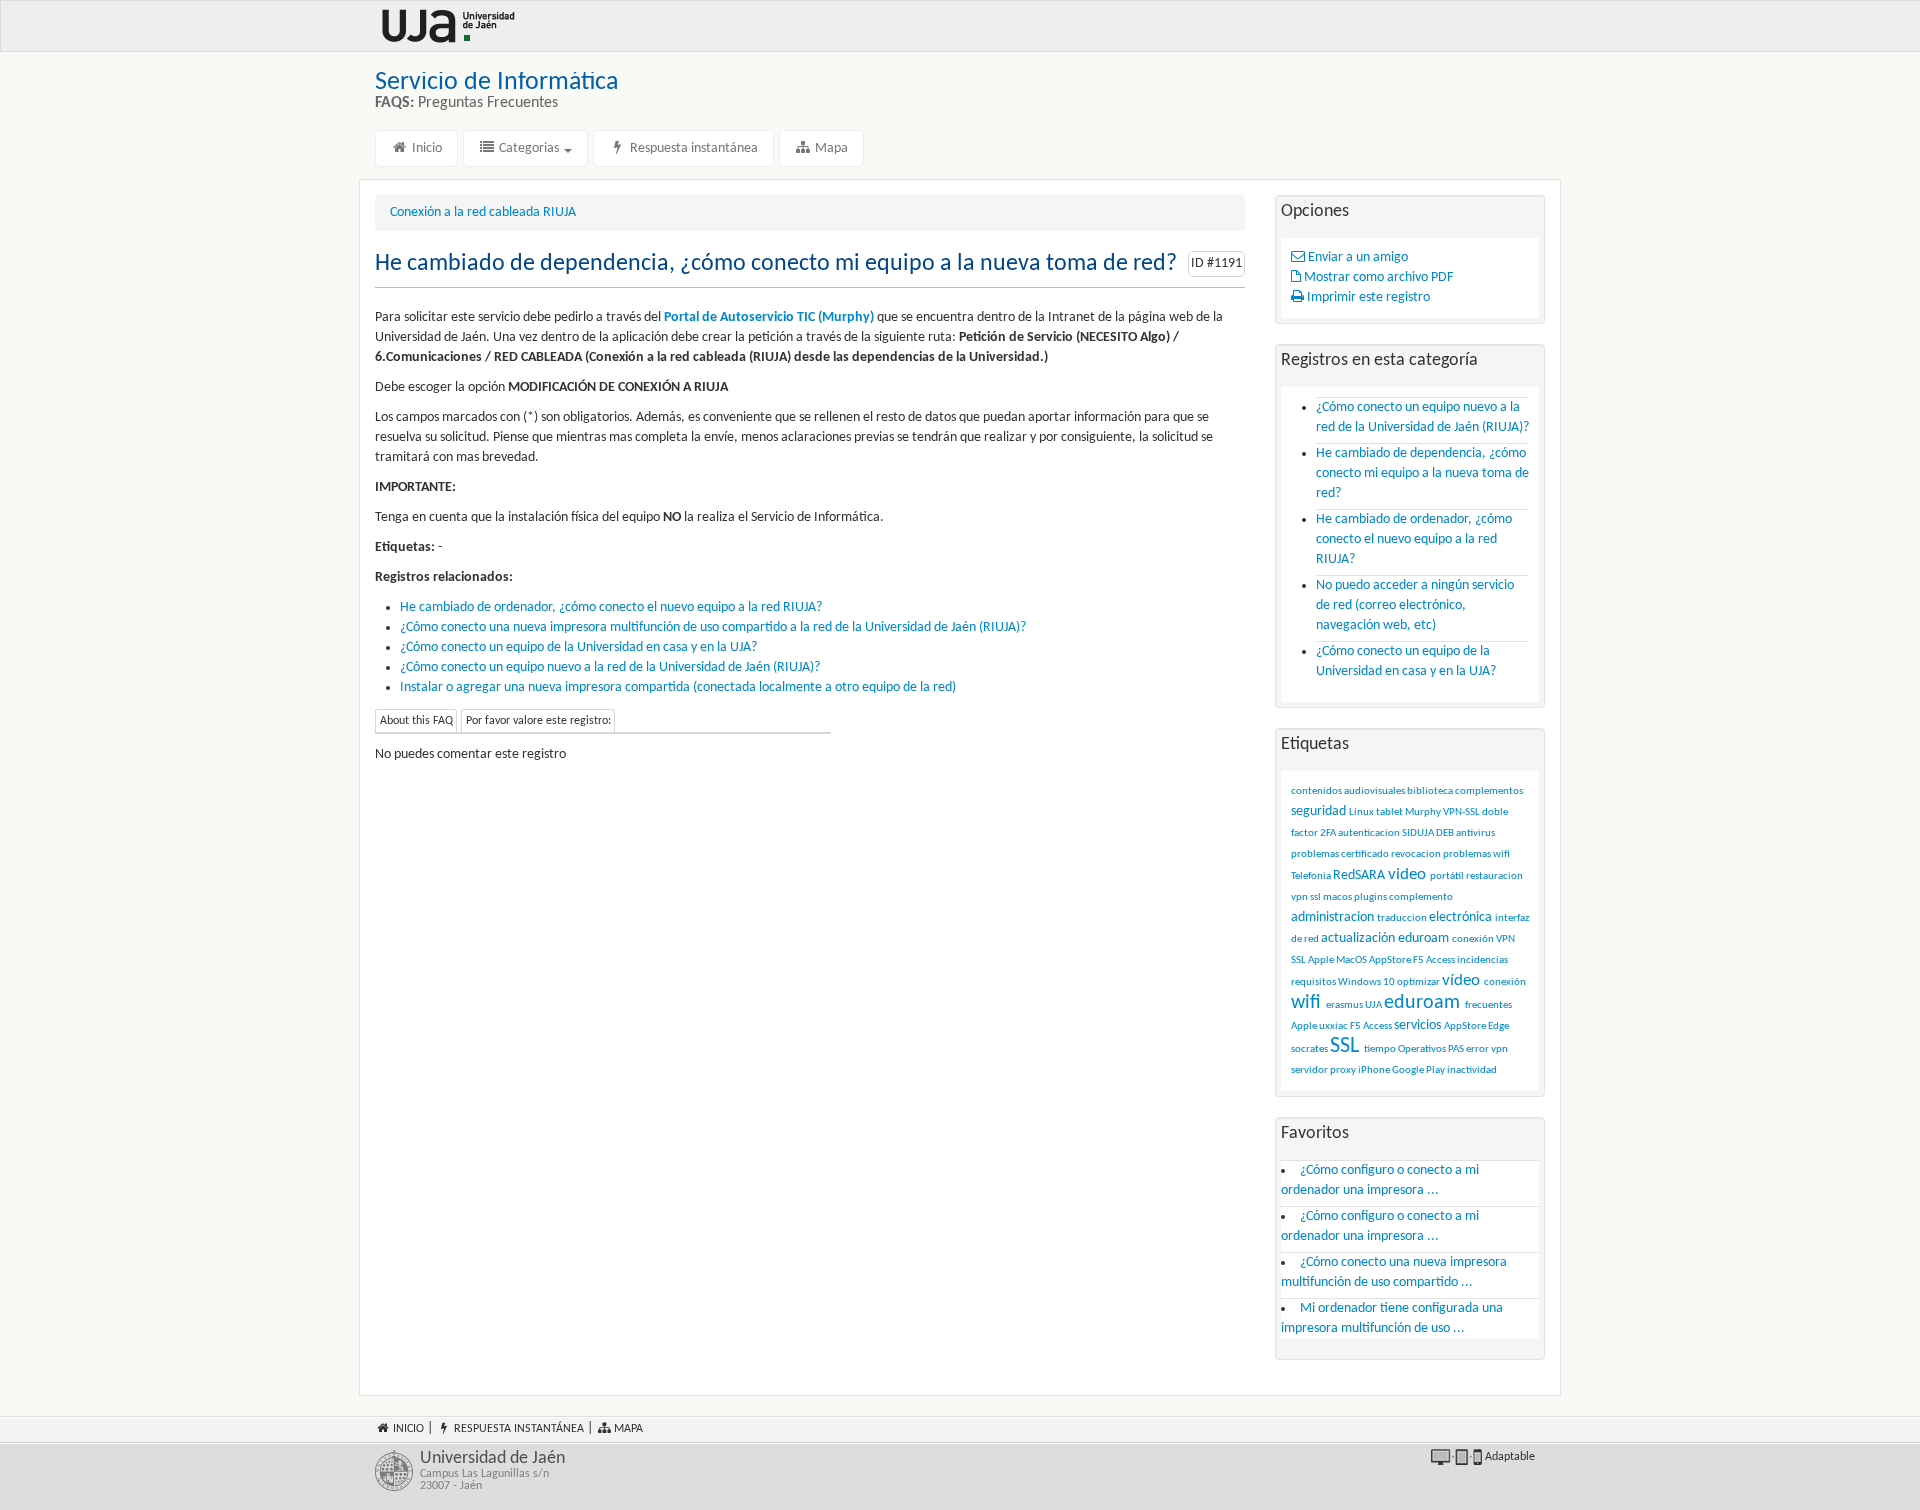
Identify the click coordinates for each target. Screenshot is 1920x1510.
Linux (1361, 812)
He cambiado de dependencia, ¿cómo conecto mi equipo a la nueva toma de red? (1422, 473)
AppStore (1465, 1026)
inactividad (1472, 1070)
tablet (1389, 812)
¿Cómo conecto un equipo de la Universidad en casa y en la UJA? (578, 647)
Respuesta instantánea (692, 148)
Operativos (1422, 1049)
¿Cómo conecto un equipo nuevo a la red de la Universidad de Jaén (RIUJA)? (610, 667)
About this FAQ (416, 721)
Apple (1304, 1026)
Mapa (830, 148)
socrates (1309, 1049)
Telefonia (1311, 876)
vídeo (1461, 980)
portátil (1447, 876)
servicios (1417, 1025)
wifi (1306, 1003)
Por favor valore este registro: (538, 721)
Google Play (1418, 1070)
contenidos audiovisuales (1348, 791)
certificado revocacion (1391, 854)
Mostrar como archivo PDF (1377, 277)
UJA (1373, 1005)
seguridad (1318, 811)
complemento (1421, 897)
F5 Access (1371, 1026)
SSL (1344, 1046)
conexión (1505, 982)
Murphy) (848, 317)
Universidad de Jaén (492, 1471)
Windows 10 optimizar (1389, 982)
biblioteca (1430, 791)
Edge (1498, 1026)
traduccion (1402, 918)
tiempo (1380, 1049)
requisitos (1313, 982)
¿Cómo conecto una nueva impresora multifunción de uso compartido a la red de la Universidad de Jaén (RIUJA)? (713, 627)
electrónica (1460, 917)
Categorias (529, 148)
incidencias (1482, 960)
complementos (1489, 791)
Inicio (425, 148)
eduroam (1422, 1003)
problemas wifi (1476, 854)
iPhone (1374, 1070)
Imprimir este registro (1367, 297)
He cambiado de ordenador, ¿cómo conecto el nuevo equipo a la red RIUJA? (611, 607)
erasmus (1344, 1005)
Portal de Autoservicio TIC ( (743, 317)
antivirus (1475, 833)
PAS (1456, 1049)
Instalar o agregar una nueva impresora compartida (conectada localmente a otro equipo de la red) (678, 687)
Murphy (1423, 812)
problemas (1315, 854)
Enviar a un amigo (1356, 257)
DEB (1445, 833)
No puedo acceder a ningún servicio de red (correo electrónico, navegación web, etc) (1415, 605)
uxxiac (1333, 1026)
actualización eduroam (1385, 938)
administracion (1332, 917)
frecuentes (1488, 1005)
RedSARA (1359, 875)
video (1407, 874)
